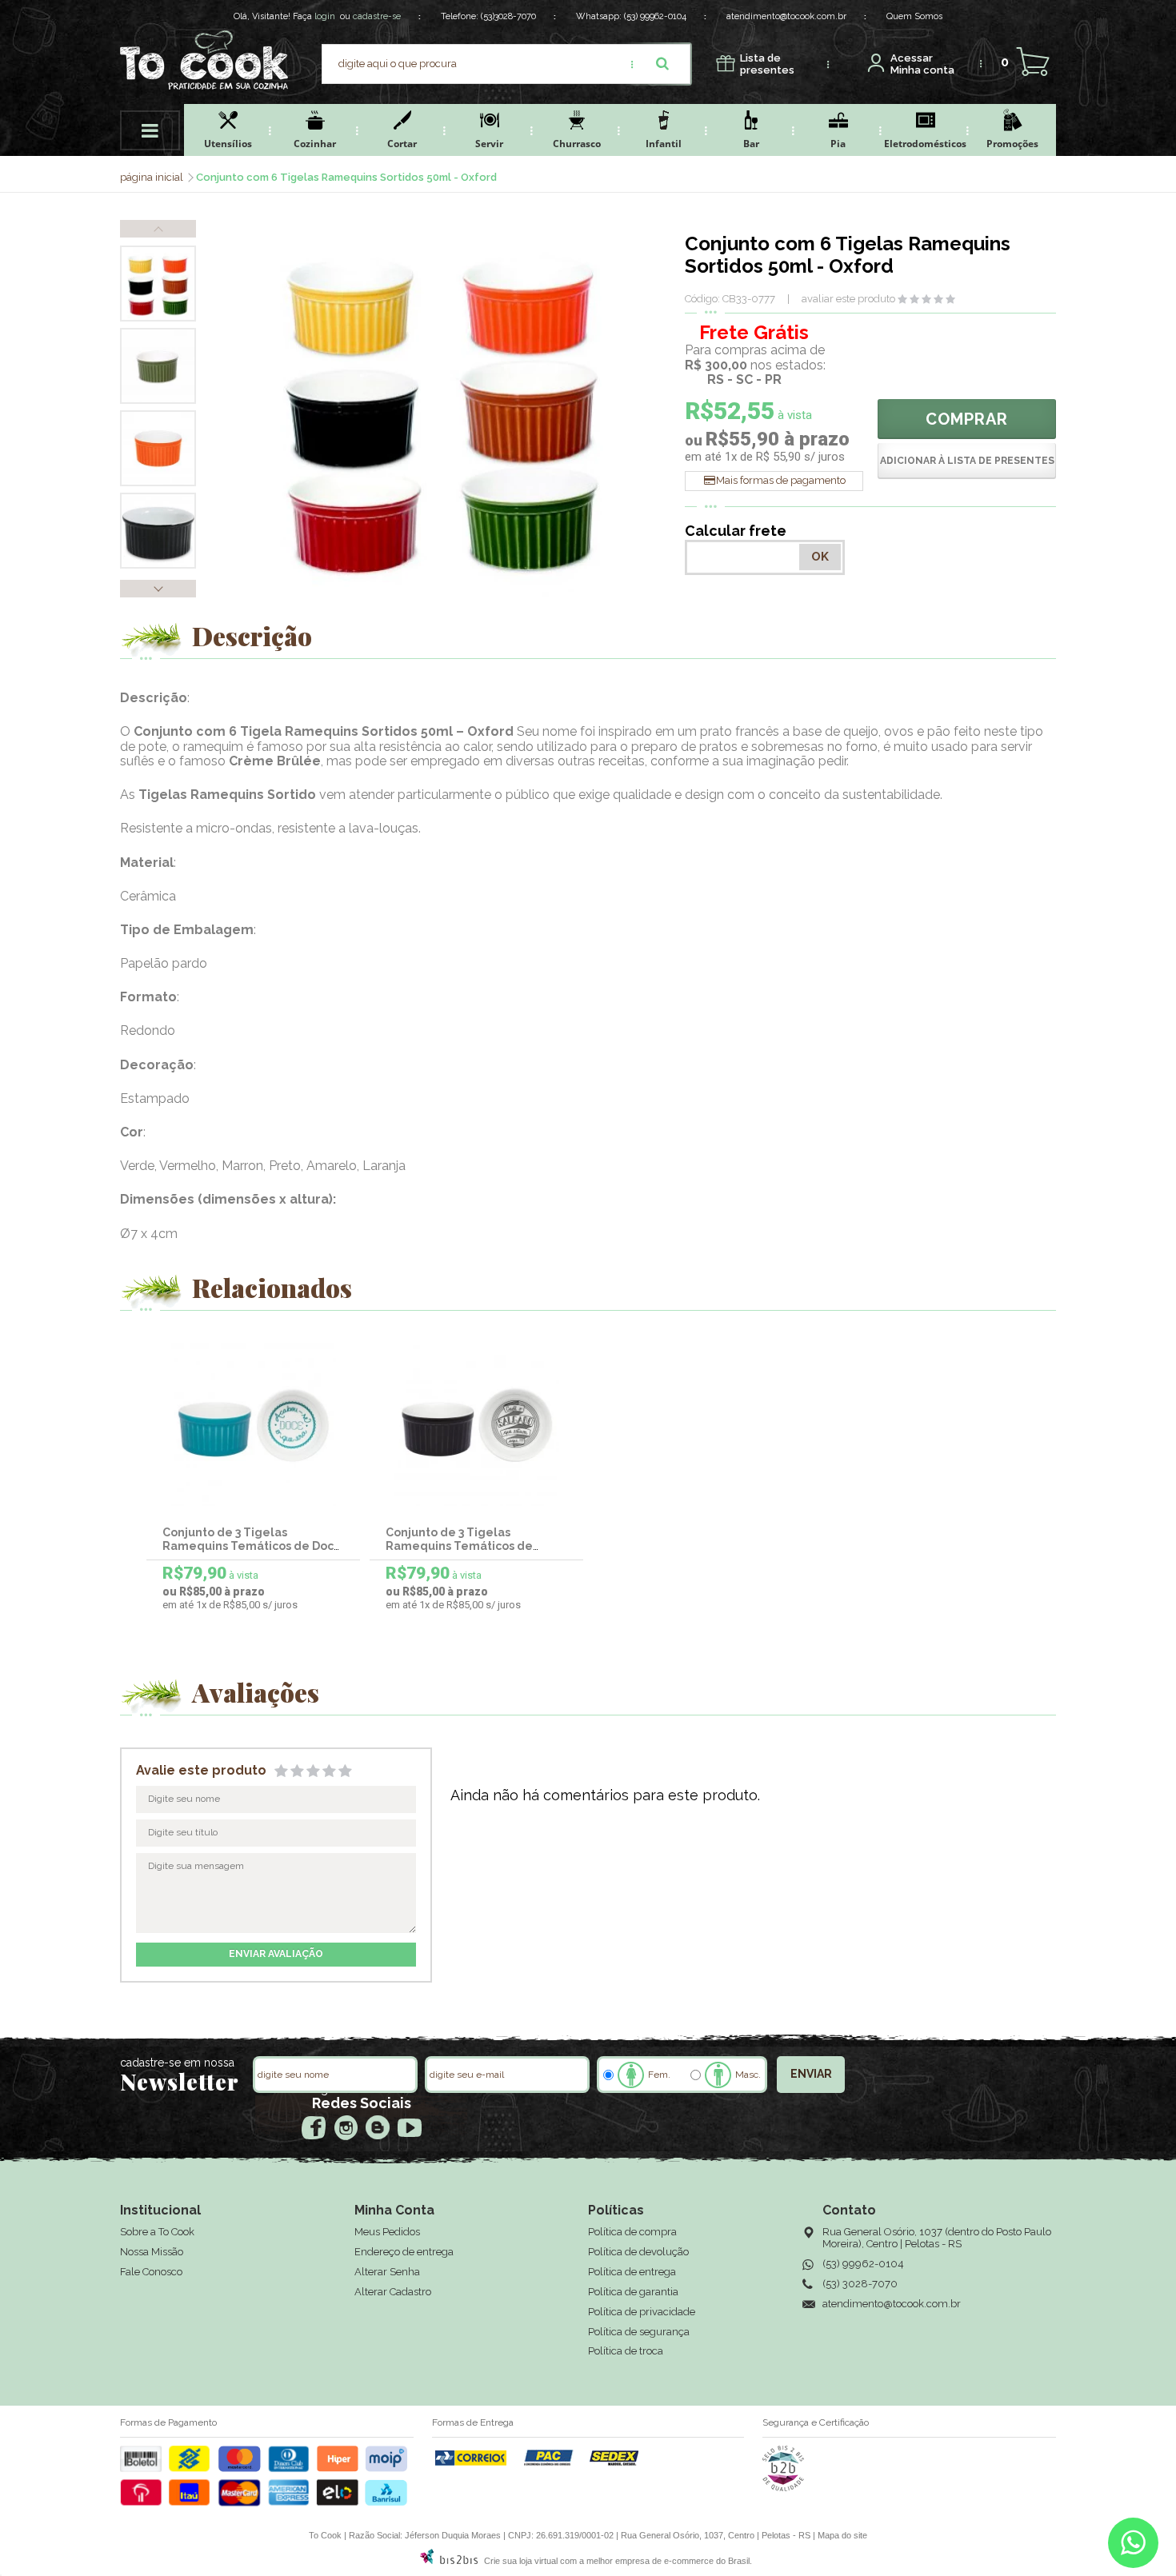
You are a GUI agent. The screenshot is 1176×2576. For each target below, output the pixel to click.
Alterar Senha (387, 2272)
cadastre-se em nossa (177, 2063)
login (325, 16)
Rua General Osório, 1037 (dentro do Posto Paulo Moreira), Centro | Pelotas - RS (937, 2238)
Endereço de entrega (404, 2252)
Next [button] (158, 589)
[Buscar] (662, 64)
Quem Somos (914, 16)
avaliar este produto (848, 299)
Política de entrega (632, 2272)
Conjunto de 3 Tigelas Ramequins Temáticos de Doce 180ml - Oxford (252, 1546)
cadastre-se (377, 16)
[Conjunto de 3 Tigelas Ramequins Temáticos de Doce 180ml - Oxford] (254, 1425)
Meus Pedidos (387, 2232)
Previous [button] (158, 229)
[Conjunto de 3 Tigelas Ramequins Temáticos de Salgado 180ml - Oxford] (477, 1425)
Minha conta (922, 64)
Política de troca (626, 2351)
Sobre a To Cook (157, 2232)
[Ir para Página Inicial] (153, 177)
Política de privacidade (642, 2312)
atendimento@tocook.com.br (786, 16)
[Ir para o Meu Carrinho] (1032, 62)
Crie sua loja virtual (521, 2561)
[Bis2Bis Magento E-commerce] (449, 2561)
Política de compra (632, 2232)
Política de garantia (633, 2292)
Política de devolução (638, 2252)
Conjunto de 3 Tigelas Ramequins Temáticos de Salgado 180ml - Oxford (459, 1546)
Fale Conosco (151, 2272)
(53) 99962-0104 (655, 16)
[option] (158, 284)
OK (820, 557)
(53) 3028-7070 (860, 2284)
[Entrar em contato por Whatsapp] (1133, 2546)
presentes (767, 64)
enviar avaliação (276, 1954)
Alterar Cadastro (393, 2292)
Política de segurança (639, 2332)
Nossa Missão (152, 2252)
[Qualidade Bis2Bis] (783, 2488)
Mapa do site (842, 2535)
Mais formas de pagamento (781, 480)
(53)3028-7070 (508, 16)
